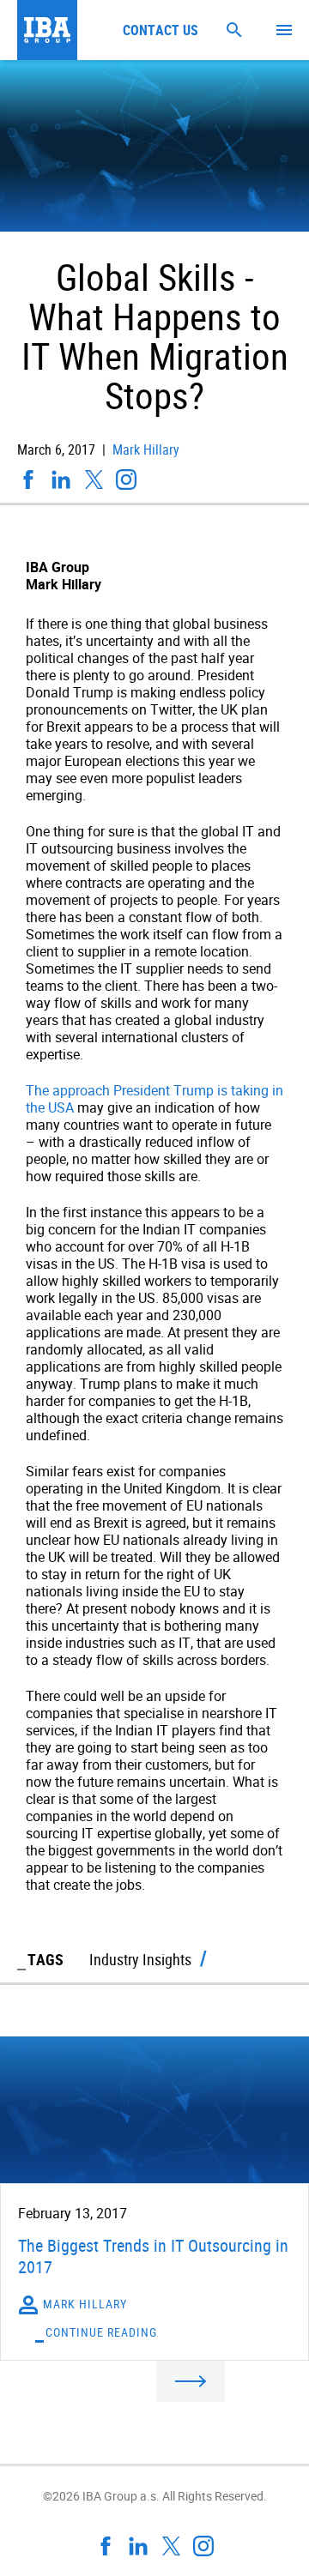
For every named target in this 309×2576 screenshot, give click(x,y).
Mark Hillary (144, 449)
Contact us (161, 30)
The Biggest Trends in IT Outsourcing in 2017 (153, 2256)
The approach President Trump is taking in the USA (154, 1099)
